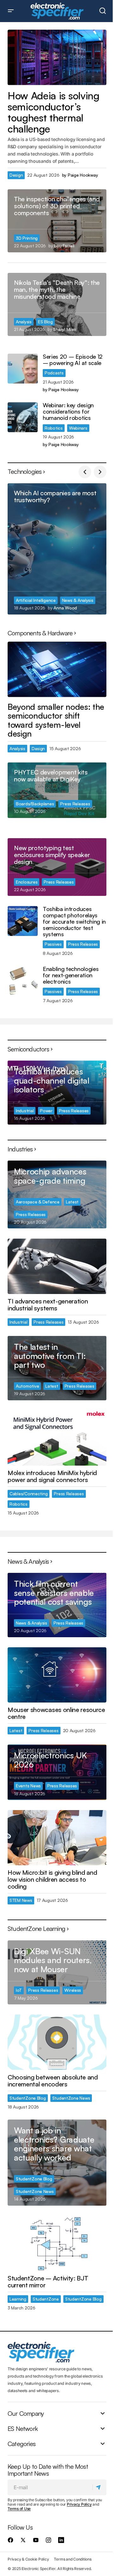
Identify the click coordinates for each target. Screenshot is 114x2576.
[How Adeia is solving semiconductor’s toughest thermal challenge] (57, 57)
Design (16, 175)
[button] (11, 11)
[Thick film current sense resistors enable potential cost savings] (57, 1605)
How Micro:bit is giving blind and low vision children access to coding (52, 1879)
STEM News (21, 1900)
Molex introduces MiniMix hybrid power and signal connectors (52, 1476)
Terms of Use (19, 2509)
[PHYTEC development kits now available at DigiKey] (57, 790)
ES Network (23, 2428)
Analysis (24, 322)
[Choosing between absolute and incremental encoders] (57, 2042)
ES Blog (45, 322)
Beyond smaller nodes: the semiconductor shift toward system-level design (56, 720)
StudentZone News (71, 2098)
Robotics (54, 428)
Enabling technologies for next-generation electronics (71, 975)
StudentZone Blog (28, 2098)
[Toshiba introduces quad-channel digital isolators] (57, 1093)
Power (46, 1111)
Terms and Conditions (73, 2559)
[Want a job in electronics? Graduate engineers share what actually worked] (57, 2162)
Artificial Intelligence (36, 600)
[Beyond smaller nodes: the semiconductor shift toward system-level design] (57, 669)
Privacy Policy (79, 2504)
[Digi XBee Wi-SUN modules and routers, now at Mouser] (57, 1972)
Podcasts (54, 373)
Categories (22, 2444)
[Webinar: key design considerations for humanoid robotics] (23, 417)
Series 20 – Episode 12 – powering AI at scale (73, 360)
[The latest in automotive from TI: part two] (57, 1368)
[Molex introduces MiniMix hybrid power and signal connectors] (57, 1438)
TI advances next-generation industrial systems (48, 1305)
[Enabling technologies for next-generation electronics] (23, 981)
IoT (19, 1990)
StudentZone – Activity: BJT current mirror (48, 2282)
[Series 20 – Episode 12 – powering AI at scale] (23, 369)
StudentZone (46, 2299)
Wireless (73, 1990)
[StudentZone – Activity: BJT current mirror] (57, 2244)
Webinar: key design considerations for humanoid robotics (68, 412)
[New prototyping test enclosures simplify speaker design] (57, 867)
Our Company (26, 2413)
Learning (18, 2299)
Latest (72, 1202)
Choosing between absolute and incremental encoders (53, 2081)
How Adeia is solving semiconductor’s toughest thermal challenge (54, 112)
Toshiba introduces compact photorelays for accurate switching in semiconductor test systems (74, 922)
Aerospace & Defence (38, 1202)
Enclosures (27, 882)
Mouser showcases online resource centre (56, 1713)
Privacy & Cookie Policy (28, 2559)
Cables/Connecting (28, 1494)
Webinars (78, 428)
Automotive (27, 1386)
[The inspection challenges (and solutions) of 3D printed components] (57, 221)
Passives (53, 944)
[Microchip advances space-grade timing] (57, 1194)
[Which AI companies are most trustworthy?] (57, 549)
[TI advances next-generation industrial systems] (57, 1266)
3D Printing (27, 238)
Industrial (25, 1111)
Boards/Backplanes (35, 804)
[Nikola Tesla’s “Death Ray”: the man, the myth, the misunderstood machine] (57, 304)
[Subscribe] (99, 2487)
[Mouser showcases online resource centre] (57, 1675)
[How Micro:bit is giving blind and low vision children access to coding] (57, 1838)
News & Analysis (78, 600)
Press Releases (75, 804)
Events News (28, 1786)
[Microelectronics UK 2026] (57, 1772)
